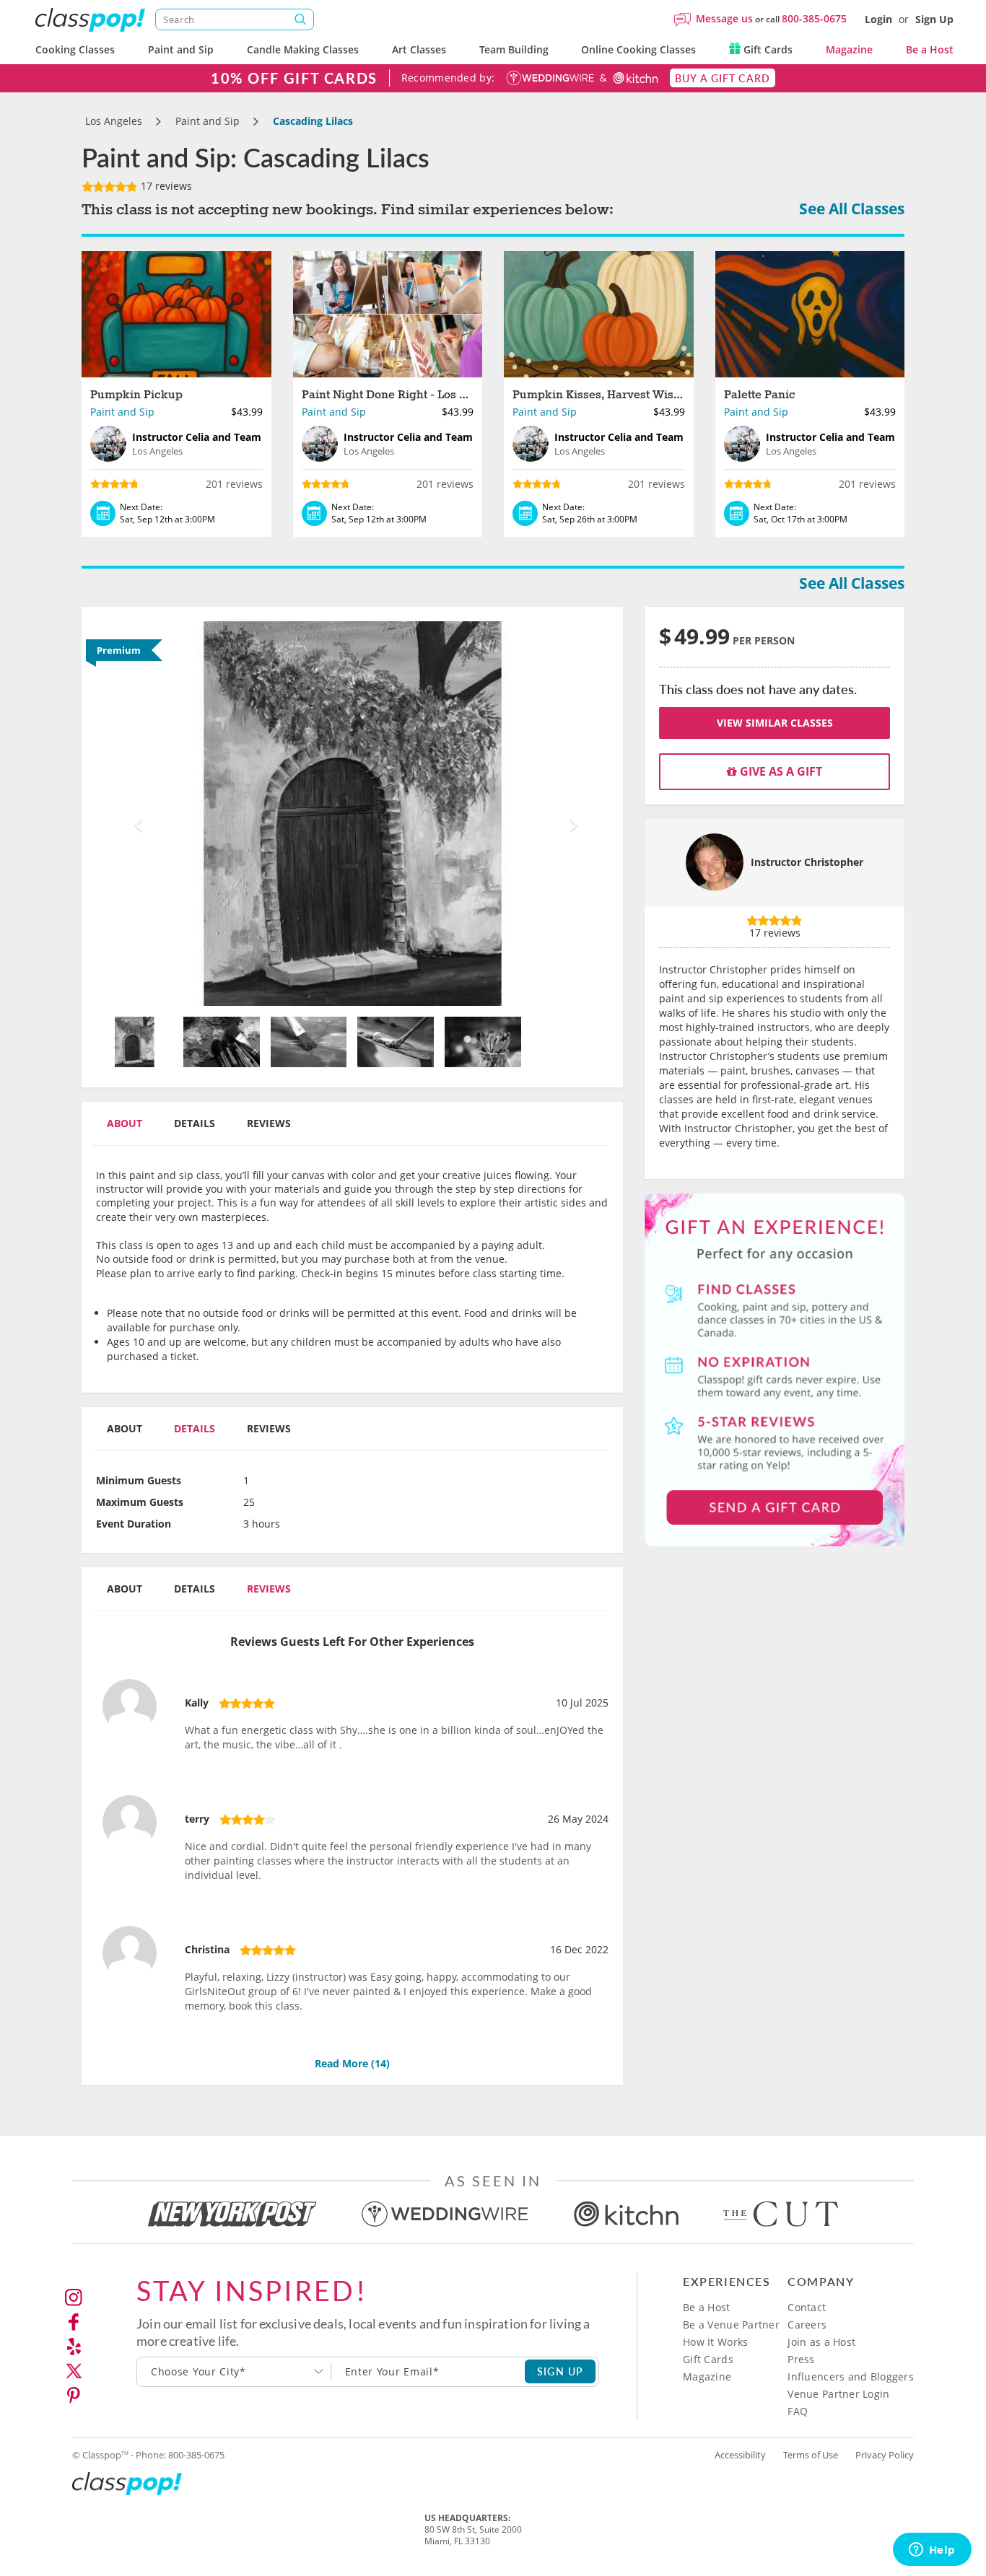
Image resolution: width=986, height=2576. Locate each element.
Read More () (352, 2063)
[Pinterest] (74, 2396)
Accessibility (740, 2455)
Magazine (849, 49)
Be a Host (930, 49)
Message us (724, 18)
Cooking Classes (75, 49)
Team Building (514, 49)
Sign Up (934, 19)
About (125, 1123)
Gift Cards (767, 49)
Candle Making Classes (303, 49)
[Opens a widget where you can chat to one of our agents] (932, 2551)
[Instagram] (74, 2297)
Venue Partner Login (838, 2394)
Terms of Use (811, 2455)
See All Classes (852, 209)
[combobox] (234, 2372)
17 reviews (165, 186)
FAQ (798, 2411)
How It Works (715, 2342)
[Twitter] (74, 2371)
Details (195, 1123)
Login (878, 19)
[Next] (571, 814)
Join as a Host (821, 2342)
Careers (807, 2325)
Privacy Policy (885, 2455)
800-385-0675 (814, 18)
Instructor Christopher (807, 862)
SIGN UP (560, 2371)
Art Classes (419, 49)
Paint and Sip (181, 49)
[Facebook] (74, 2322)
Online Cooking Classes (638, 49)
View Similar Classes (775, 723)
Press (801, 2359)
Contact (807, 2307)
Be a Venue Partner (731, 2325)
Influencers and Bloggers (851, 2376)
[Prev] (135, 814)
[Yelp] (74, 2347)
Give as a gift (780, 771)
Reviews (269, 1123)
